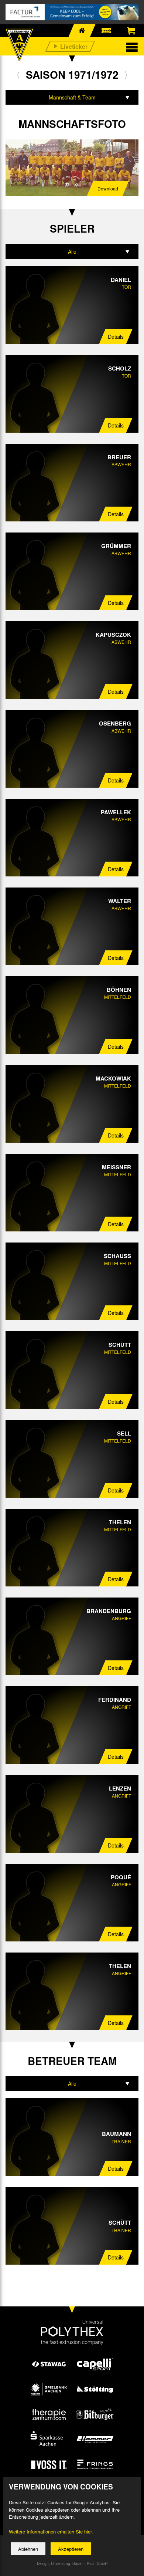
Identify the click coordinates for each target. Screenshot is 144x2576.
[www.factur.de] (72, 12)
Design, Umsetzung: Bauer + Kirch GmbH (72, 2563)
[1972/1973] (126, 75)
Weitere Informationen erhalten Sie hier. (51, 2531)
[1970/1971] (18, 75)
